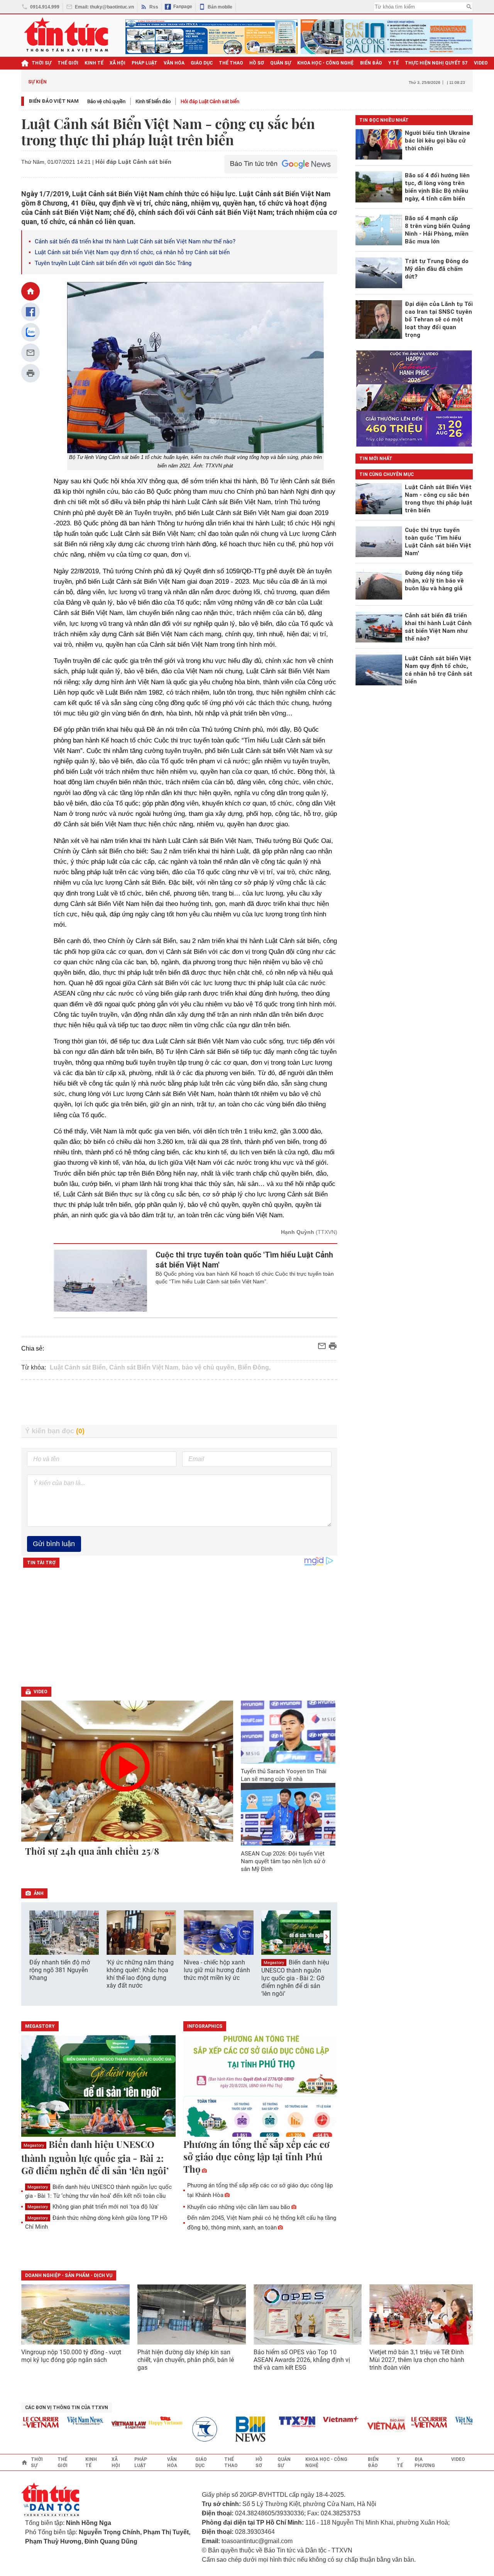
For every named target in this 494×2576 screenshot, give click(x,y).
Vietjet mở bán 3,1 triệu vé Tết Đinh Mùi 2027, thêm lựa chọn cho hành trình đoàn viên (417, 2360)
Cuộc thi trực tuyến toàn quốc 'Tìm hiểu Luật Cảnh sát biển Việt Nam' (244, 1260)
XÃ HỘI (118, 63)
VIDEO (481, 63)
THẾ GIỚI (68, 63)
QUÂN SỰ (281, 63)
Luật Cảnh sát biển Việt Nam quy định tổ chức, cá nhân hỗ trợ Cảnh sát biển (132, 252)
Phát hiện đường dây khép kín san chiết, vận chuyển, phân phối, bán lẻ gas (186, 2360)
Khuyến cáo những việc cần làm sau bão (239, 2207)
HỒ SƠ (257, 63)
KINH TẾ (94, 63)
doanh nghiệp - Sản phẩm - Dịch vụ (69, 2275)
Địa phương (425, 2462)
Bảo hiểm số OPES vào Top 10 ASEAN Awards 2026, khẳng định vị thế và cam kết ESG (302, 2360)
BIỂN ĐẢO (371, 63)
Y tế (393, 63)
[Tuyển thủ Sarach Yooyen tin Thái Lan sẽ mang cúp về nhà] (288, 1732)
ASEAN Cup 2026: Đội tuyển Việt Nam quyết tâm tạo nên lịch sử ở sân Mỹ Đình (283, 1861)
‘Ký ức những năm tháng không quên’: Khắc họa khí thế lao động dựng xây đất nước (140, 1974)
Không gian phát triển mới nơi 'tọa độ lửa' (93, 2207)
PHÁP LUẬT (145, 63)
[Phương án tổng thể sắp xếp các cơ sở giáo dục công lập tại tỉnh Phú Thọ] (261, 2087)
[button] (327, 1937)
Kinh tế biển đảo (153, 101)
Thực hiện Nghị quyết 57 (436, 63)
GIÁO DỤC (202, 63)
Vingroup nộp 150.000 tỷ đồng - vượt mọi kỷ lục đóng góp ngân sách (71, 2356)
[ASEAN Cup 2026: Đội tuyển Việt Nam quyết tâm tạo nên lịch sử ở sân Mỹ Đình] (288, 1814)
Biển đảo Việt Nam (54, 101)
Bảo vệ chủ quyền (106, 101)
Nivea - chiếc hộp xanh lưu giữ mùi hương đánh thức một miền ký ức (217, 1970)
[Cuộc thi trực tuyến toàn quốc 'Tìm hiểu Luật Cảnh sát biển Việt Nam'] (101, 1281)
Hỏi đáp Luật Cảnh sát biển (210, 101)
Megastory (274, 1963)
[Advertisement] (179, 1402)
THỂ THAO (231, 63)
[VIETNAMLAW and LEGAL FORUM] (104, 2426)
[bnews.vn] (228, 2429)
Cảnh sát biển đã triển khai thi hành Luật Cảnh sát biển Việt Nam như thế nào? (135, 241)
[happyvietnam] (140, 2421)
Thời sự (41, 63)
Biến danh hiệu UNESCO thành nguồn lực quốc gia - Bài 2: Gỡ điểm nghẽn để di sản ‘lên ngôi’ (295, 1978)
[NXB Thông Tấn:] (184, 2429)
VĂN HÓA (174, 63)
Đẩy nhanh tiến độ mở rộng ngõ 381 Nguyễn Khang (60, 1970)
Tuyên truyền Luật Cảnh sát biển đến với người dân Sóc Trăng (113, 263)
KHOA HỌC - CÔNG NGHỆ (326, 63)
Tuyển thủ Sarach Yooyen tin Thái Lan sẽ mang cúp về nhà (284, 1775)
